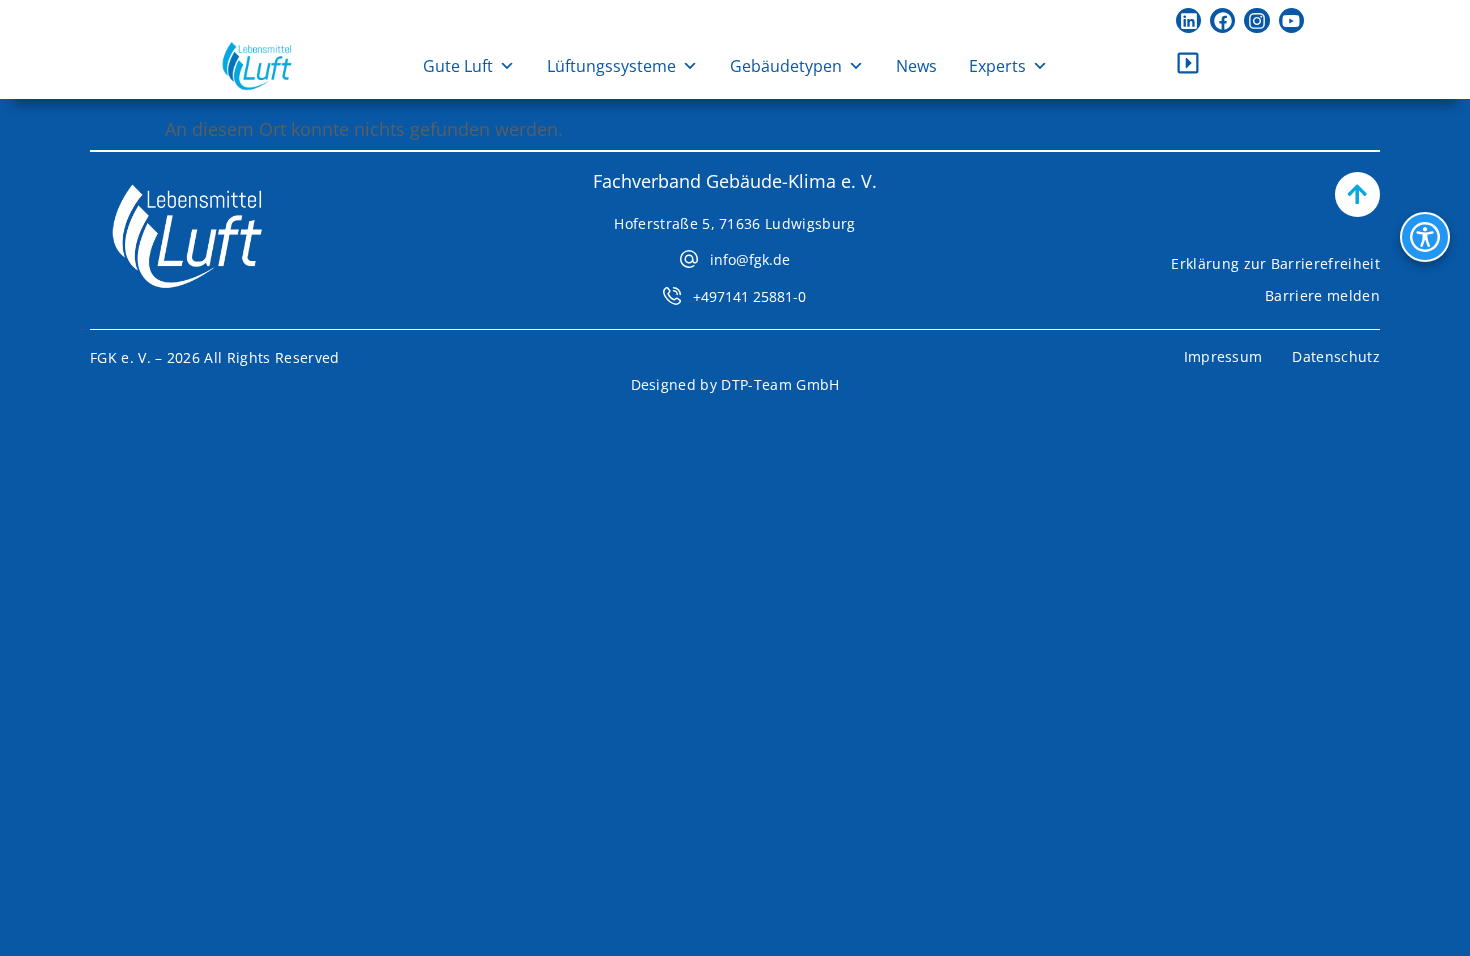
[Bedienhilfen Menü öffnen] (1425, 237)
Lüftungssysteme (611, 66)
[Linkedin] (1188, 20)
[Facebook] (1222, 20)
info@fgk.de (750, 259)
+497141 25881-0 (749, 296)
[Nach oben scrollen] (1357, 194)
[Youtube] (1291, 20)
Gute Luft (458, 66)
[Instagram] (1256, 20)
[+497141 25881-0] (672, 296)
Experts (997, 66)
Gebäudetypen (786, 66)
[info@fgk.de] (689, 259)
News (916, 66)
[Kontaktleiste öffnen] (1188, 63)
